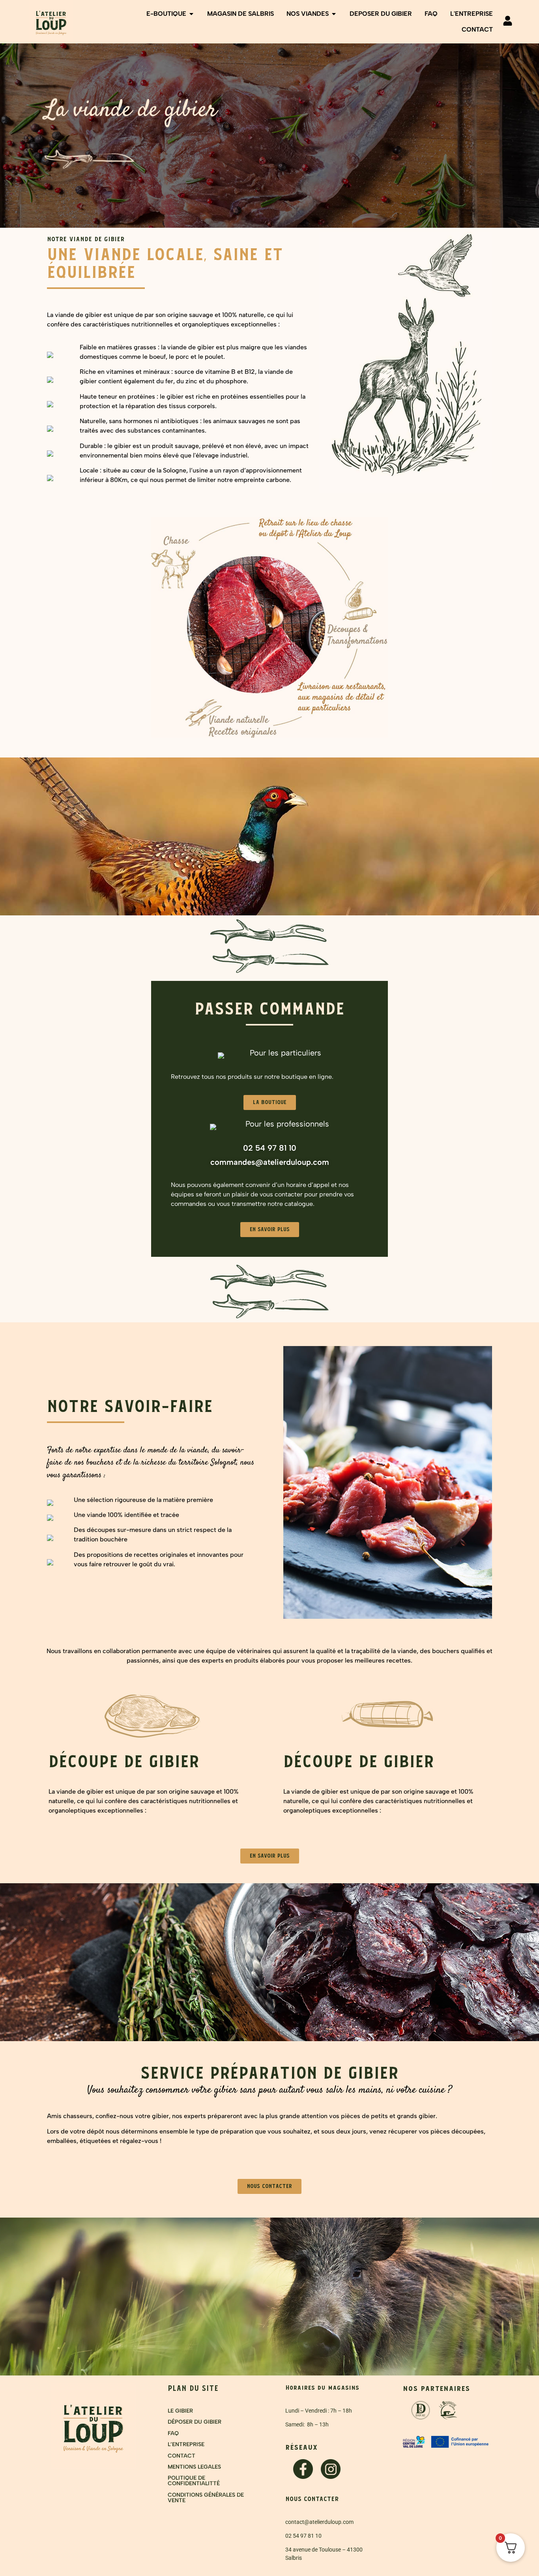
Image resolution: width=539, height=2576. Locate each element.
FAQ (173, 2433)
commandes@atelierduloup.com (270, 1162)
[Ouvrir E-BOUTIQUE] (191, 14)
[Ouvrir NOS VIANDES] (334, 14)
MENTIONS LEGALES (194, 2467)
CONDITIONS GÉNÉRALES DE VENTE (206, 2498)
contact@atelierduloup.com (319, 2522)
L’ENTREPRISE (186, 2444)
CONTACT (182, 2456)
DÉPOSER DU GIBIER (195, 2422)
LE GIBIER (180, 2411)
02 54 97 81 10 (270, 1148)
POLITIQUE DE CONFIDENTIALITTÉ (194, 2481)
